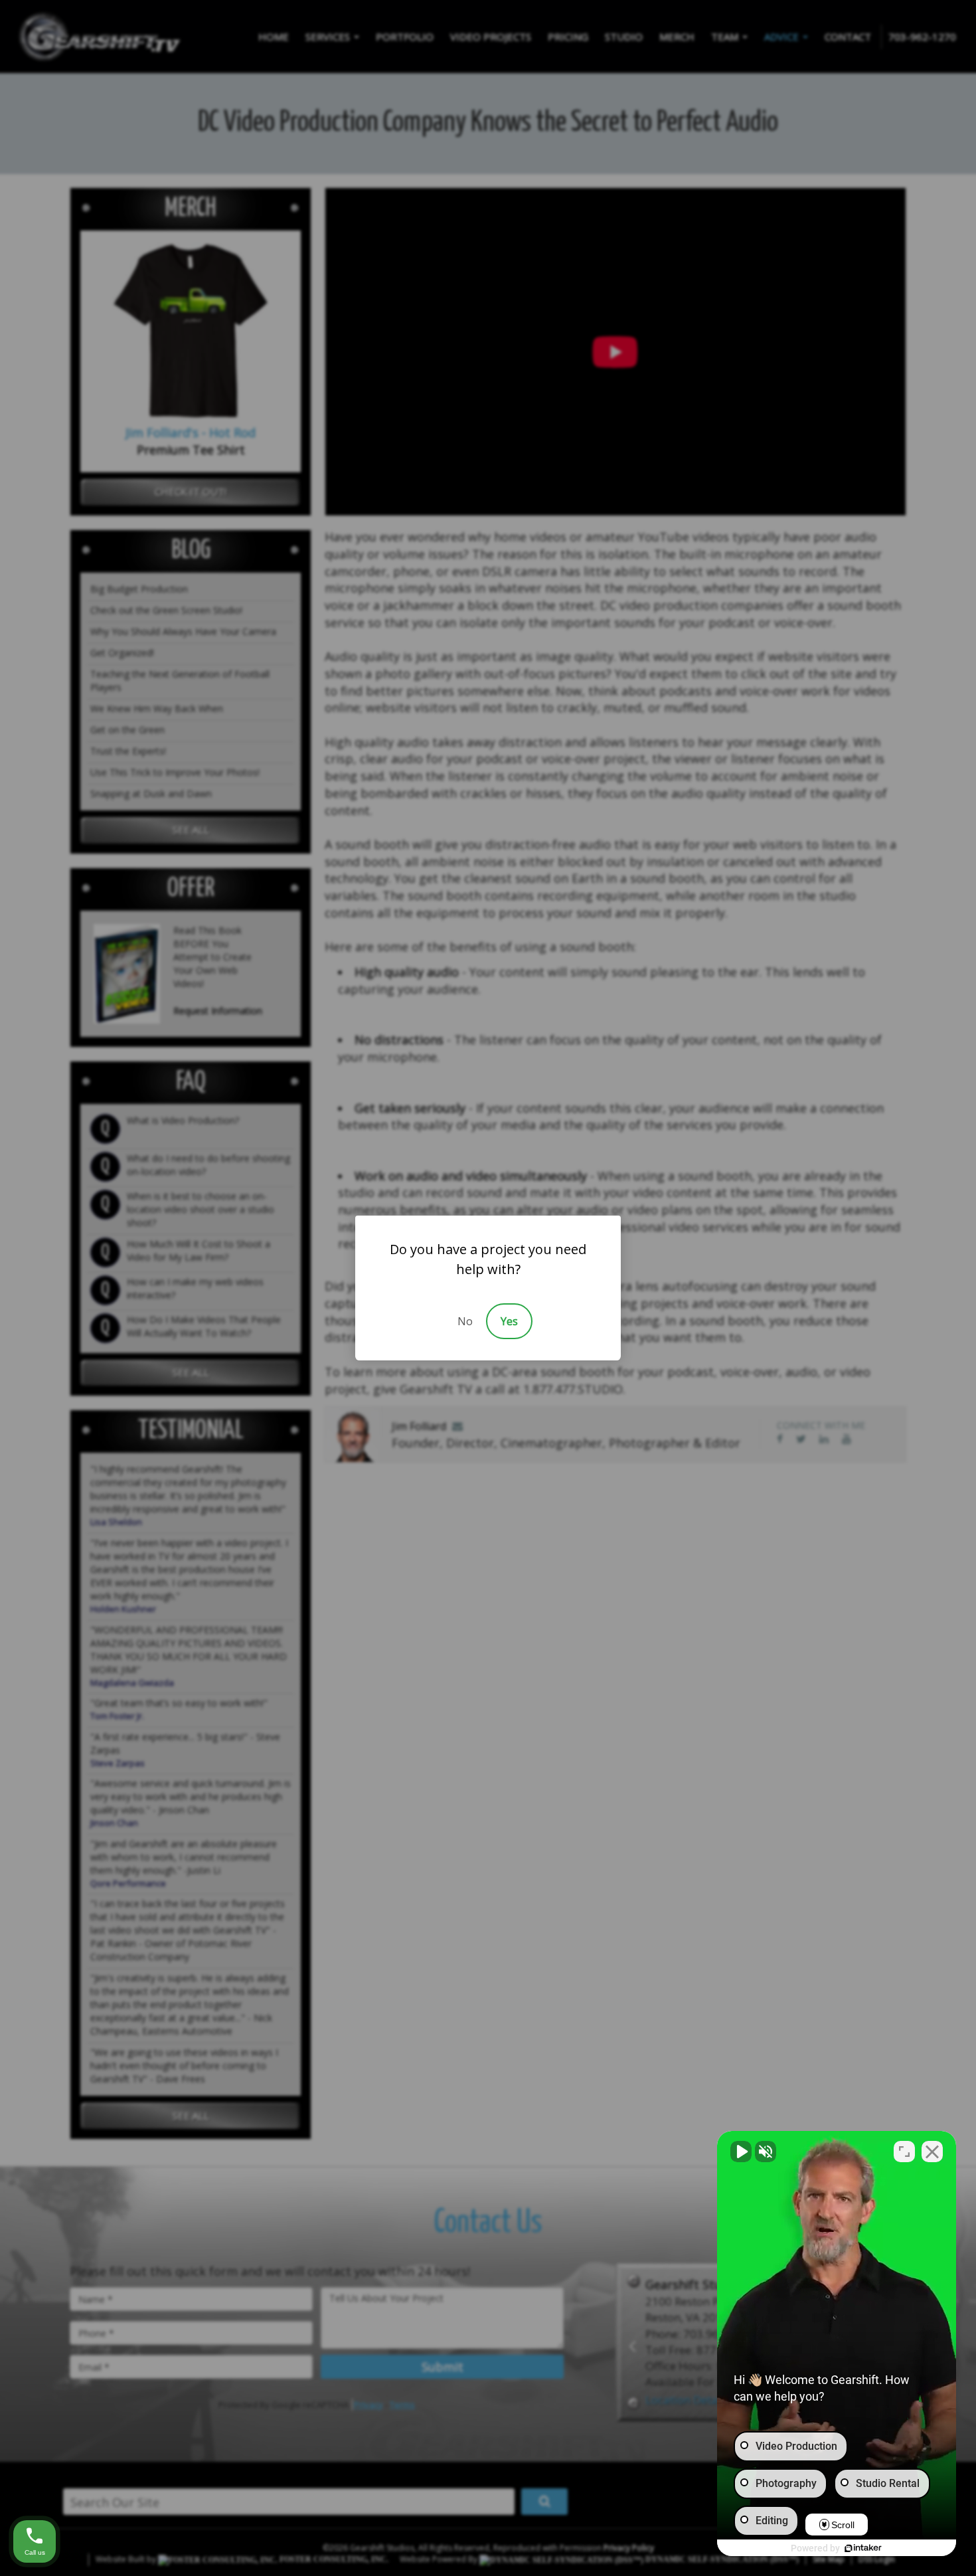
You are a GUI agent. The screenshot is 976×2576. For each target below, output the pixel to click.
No (465, 1321)
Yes (509, 1321)
